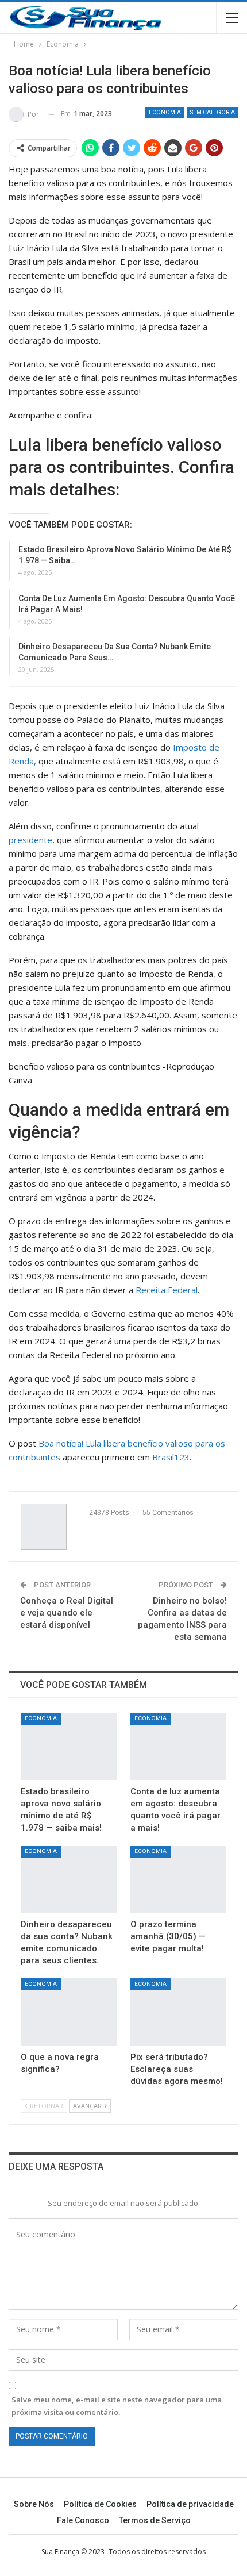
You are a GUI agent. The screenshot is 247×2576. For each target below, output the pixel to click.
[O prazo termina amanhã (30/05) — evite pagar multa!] (178, 1879)
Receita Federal (167, 1290)
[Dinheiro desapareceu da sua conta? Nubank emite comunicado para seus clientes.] (69, 1879)
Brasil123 (171, 1457)
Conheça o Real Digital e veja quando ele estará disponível (67, 1613)
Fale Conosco (83, 2520)
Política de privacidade (190, 2504)
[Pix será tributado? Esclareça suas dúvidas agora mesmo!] (178, 2012)
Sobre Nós (34, 2504)
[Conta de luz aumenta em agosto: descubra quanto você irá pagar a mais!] (178, 1746)
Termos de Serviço (155, 2520)
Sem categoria (213, 112)
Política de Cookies (100, 2504)
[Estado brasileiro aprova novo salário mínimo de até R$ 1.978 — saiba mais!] (69, 1746)
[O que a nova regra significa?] (69, 2012)
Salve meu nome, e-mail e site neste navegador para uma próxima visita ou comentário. (117, 2406)
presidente (30, 840)
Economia (165, 112)
